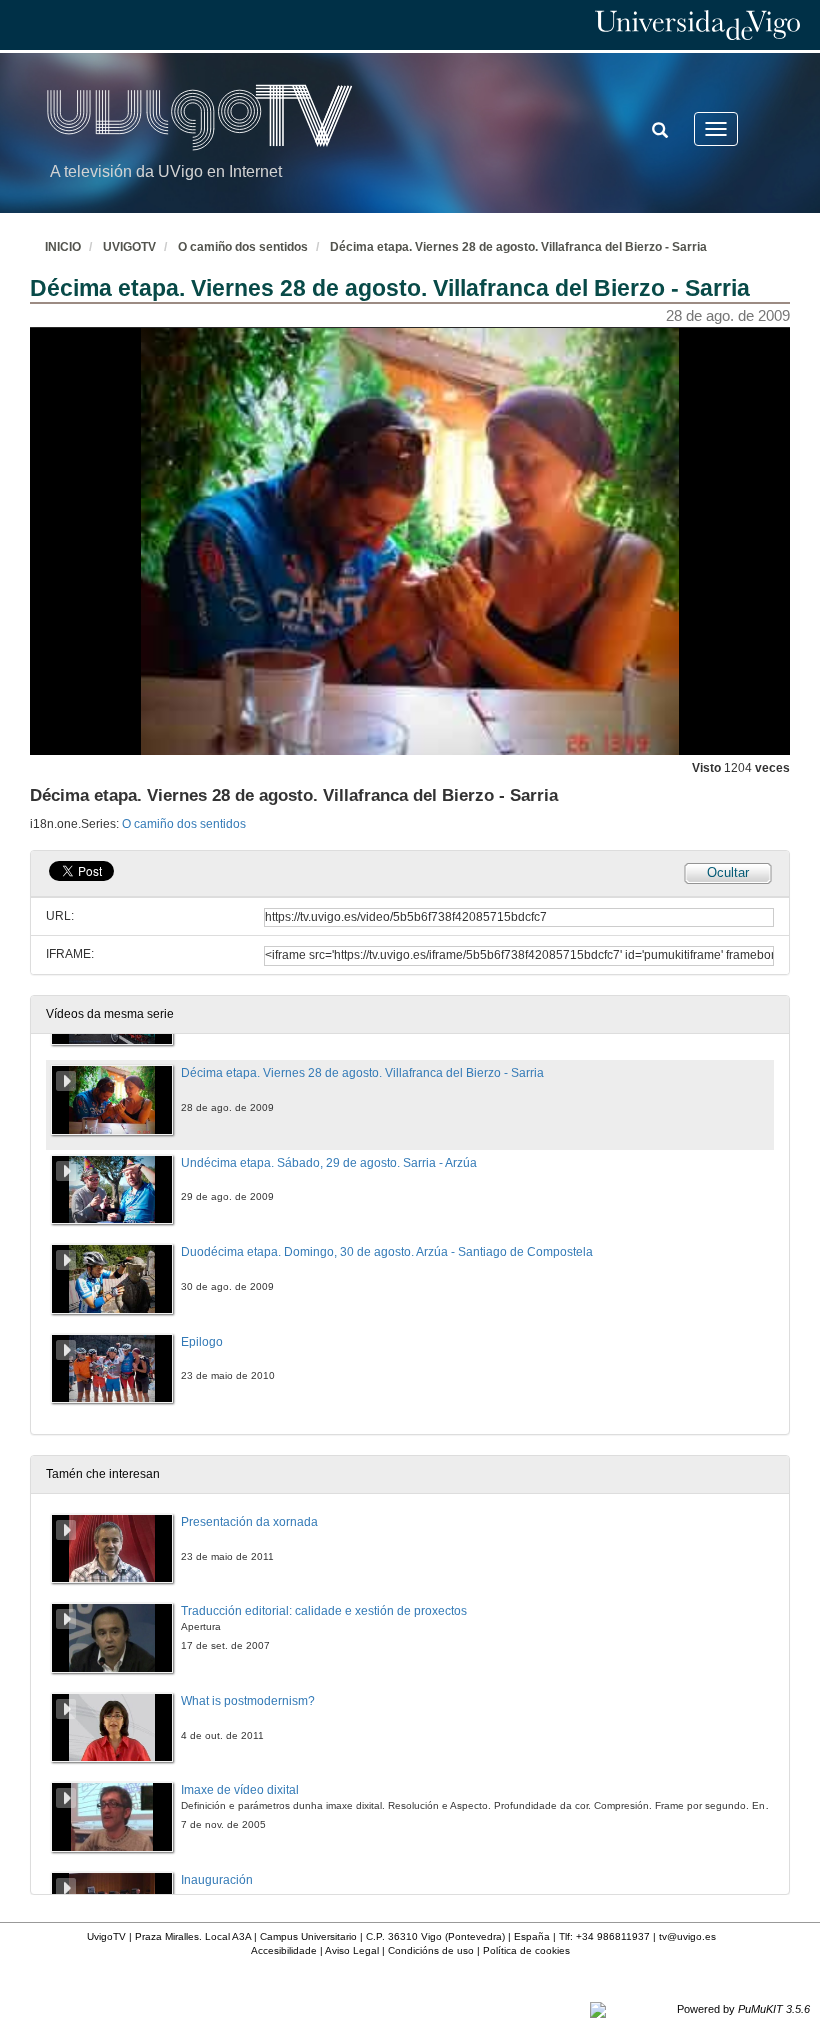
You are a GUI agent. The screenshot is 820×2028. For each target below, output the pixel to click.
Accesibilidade (284, 1950)
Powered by (743, 2009)
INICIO (63, 247)
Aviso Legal (352, 1950)
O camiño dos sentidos (243, 247)
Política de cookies (526, 1950)
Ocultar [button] (728, 872)
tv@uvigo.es (687, 1936)
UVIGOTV (129, 247)
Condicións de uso (431, 1950)
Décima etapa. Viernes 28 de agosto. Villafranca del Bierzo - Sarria (518, 247)
